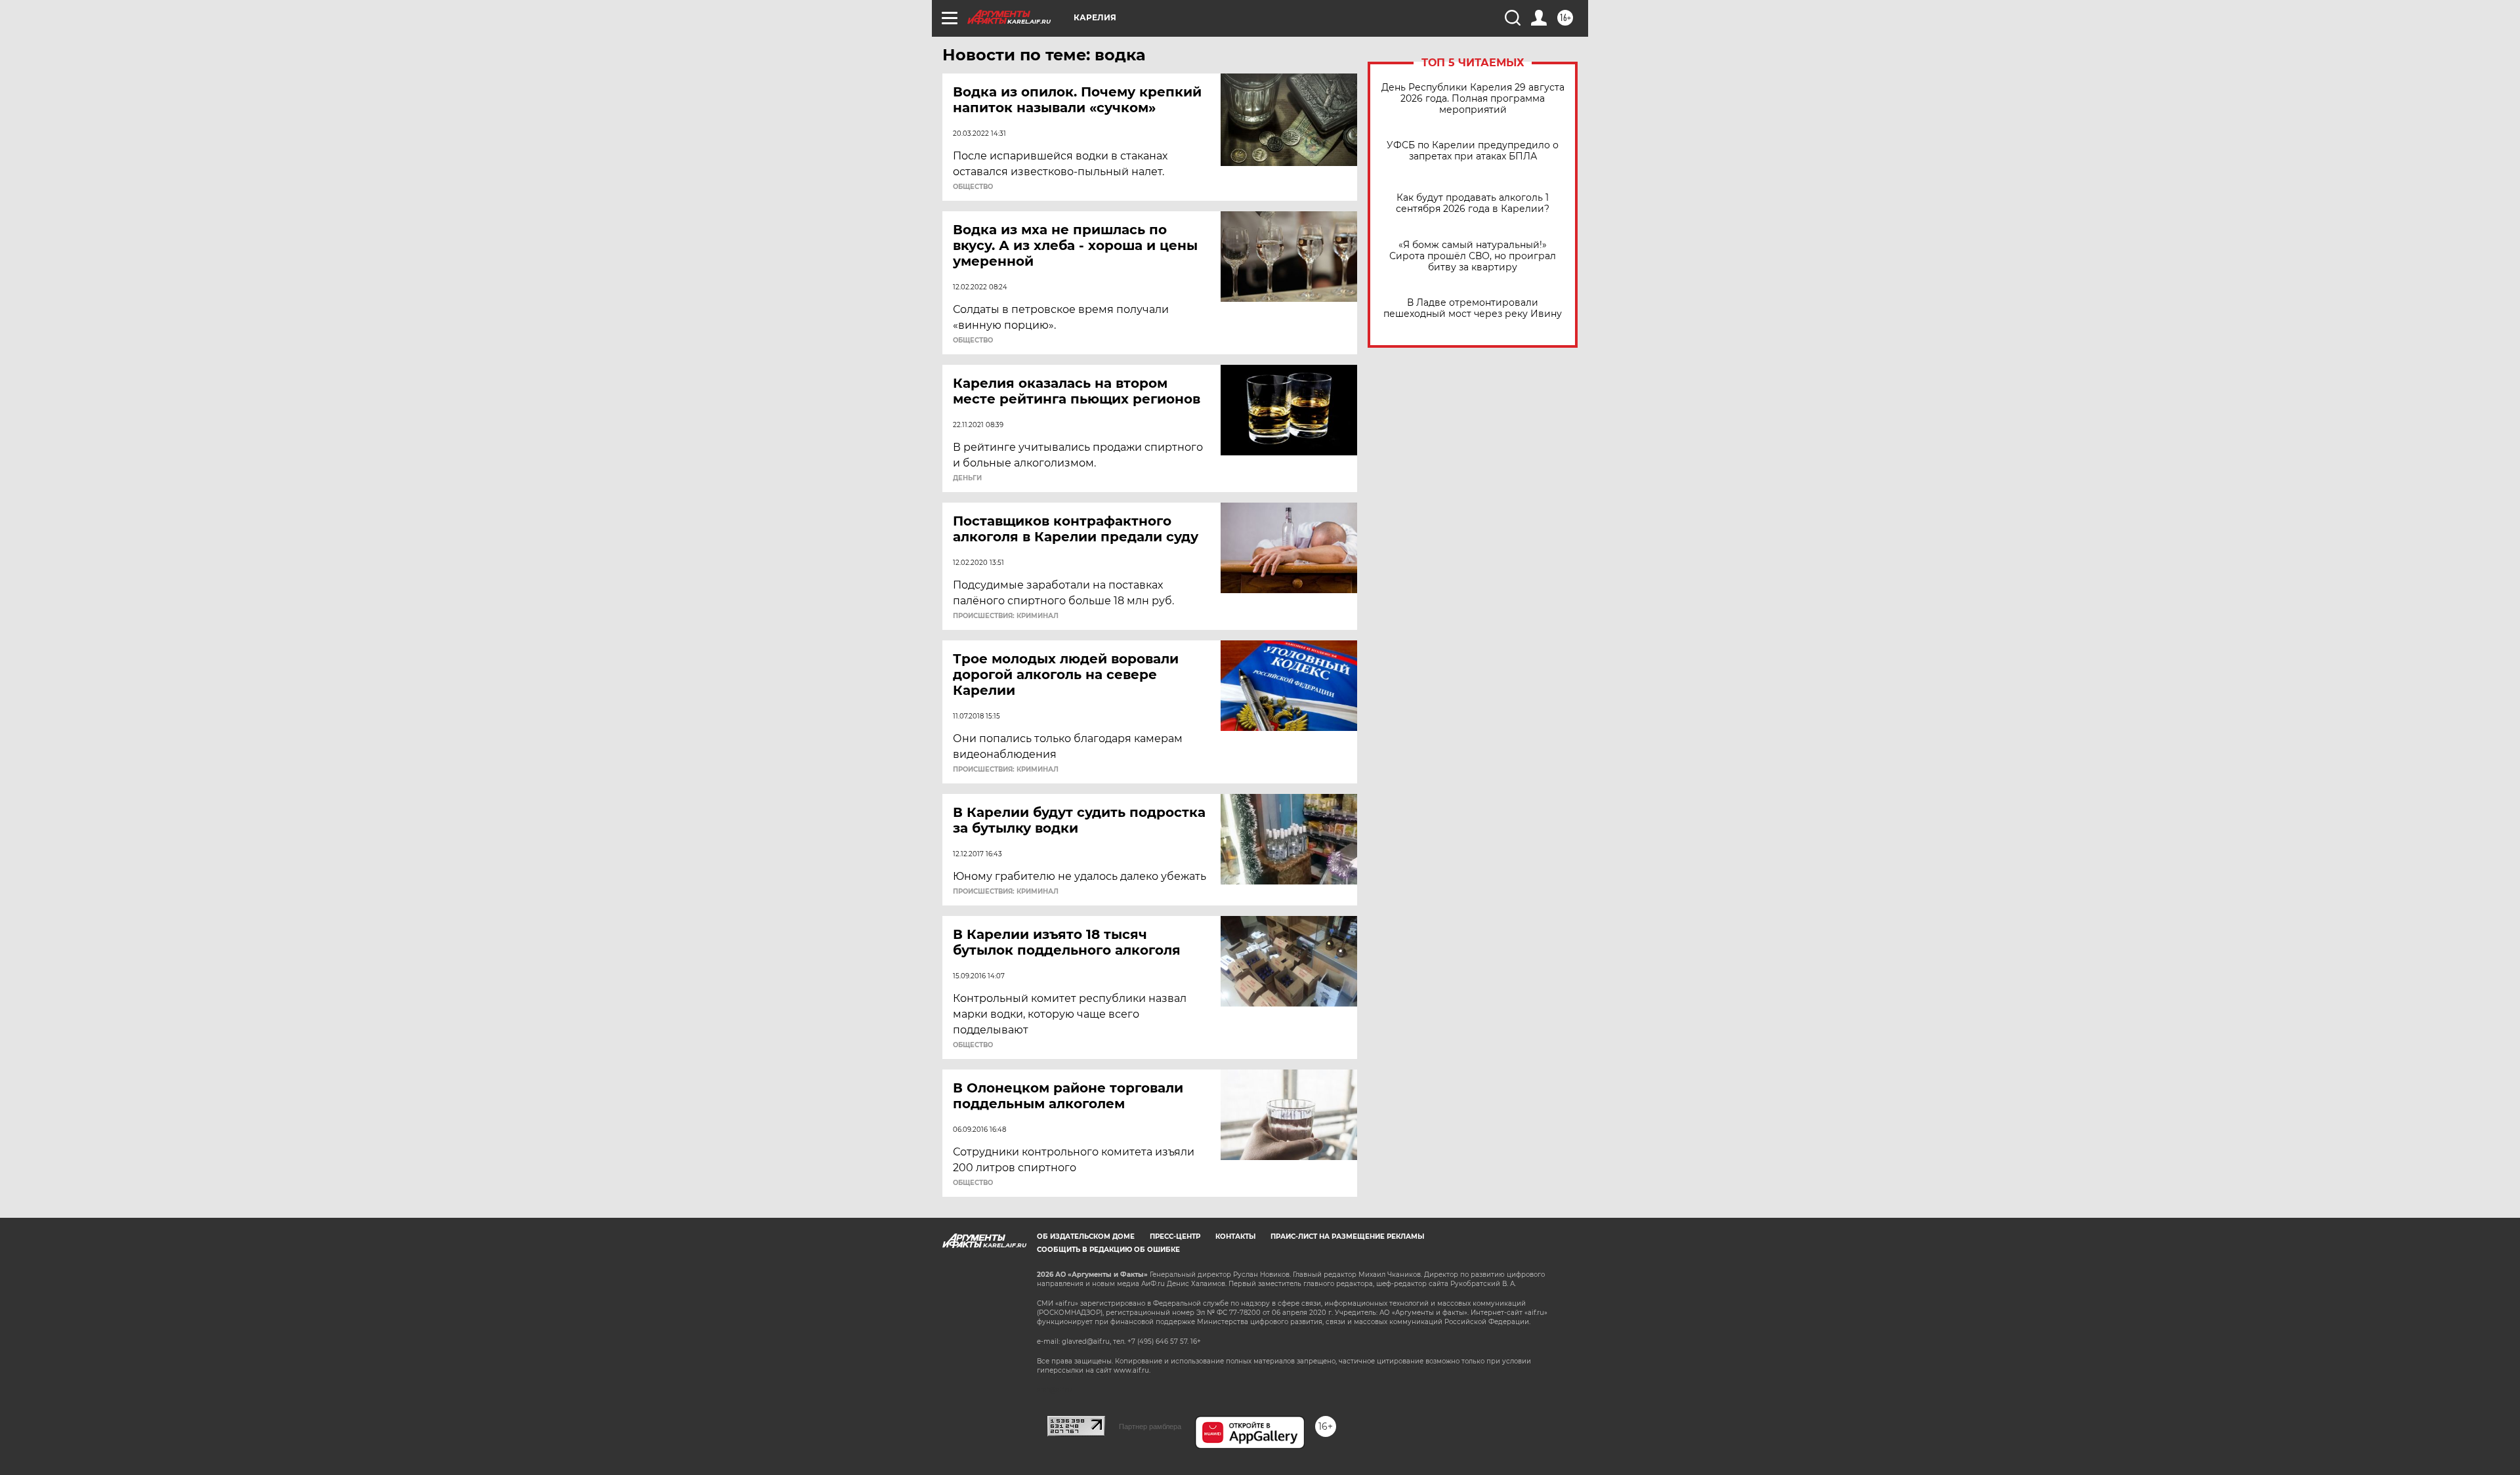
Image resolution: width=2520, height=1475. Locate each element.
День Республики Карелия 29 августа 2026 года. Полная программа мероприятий (1473, 99)
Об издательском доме (1086, 1236)
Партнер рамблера (1150, 1426)
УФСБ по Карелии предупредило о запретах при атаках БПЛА (1473, 151)
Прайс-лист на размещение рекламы (1347, 1236)
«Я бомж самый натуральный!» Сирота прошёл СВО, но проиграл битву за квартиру (1473, 256)
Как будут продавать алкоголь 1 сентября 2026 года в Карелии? (1473, 203)
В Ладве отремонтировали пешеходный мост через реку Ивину (1473, 308)
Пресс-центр (1175, 1236)
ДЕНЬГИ (967, 478)
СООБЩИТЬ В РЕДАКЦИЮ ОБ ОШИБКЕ (1108, 1250)
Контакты (1235, 1236)
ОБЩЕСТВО (973, 187)
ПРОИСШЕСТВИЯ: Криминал (1006, 616)
